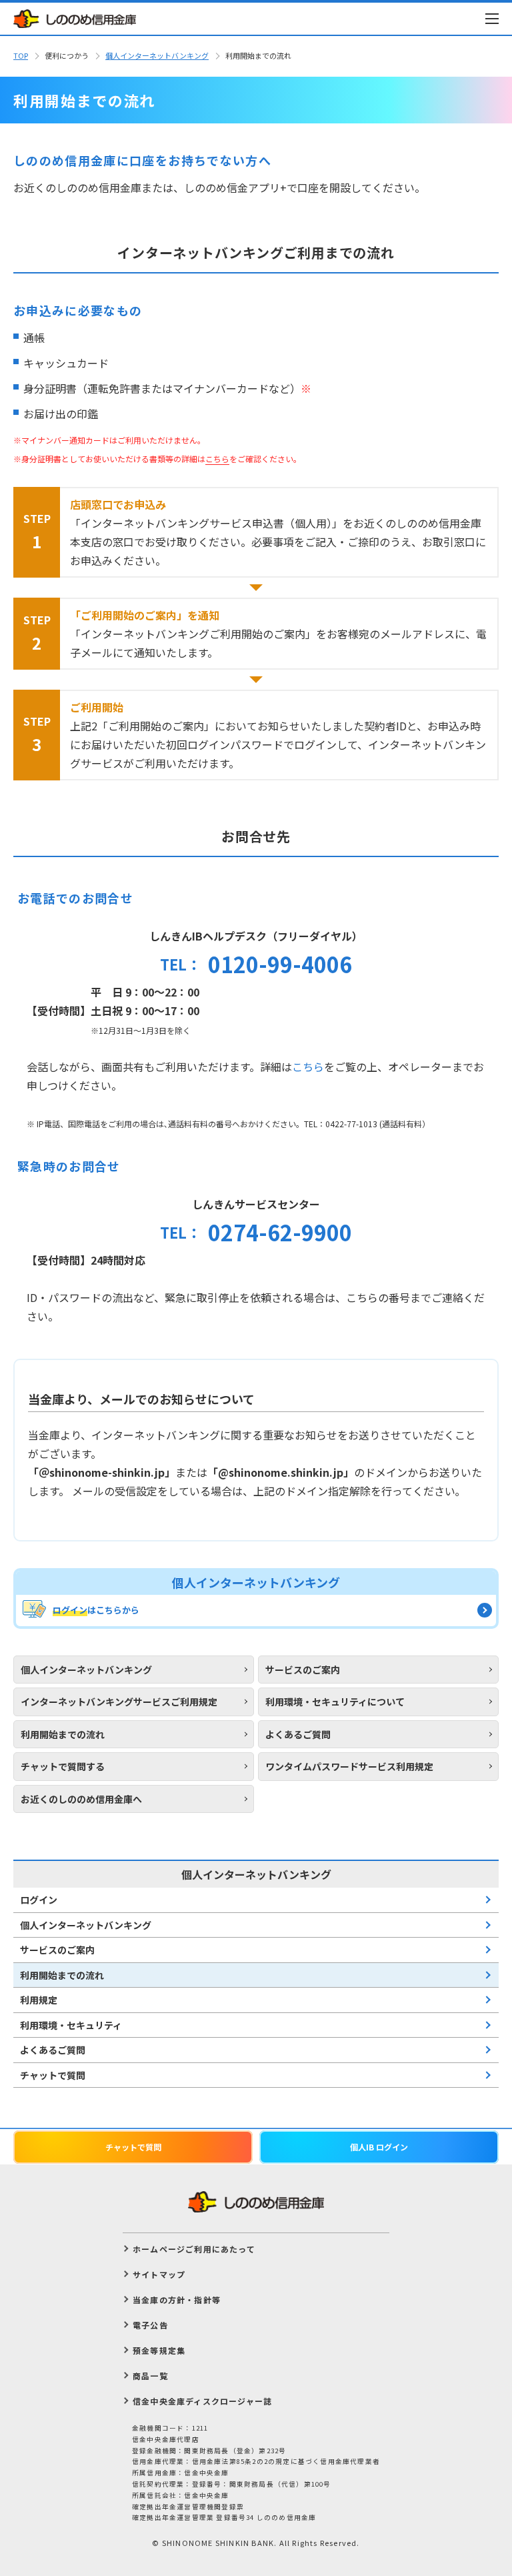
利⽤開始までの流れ (62, 1975)
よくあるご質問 (53, 2050)
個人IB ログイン (379, 2147)
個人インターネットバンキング (157, 55)
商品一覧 (150, 2376)
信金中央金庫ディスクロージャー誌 (202, 2401)
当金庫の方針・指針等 (177, 2300)
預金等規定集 (159, 2350)
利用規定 (39, 2000)
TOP (21, 55)
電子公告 (150, 2325)
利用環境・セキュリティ (71, 2025)
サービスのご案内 (57, 1950)
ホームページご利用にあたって (194, 2249)
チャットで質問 (53, 2075)
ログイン (39, 1900)
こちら (308, 1067)
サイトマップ (159, 2274)
